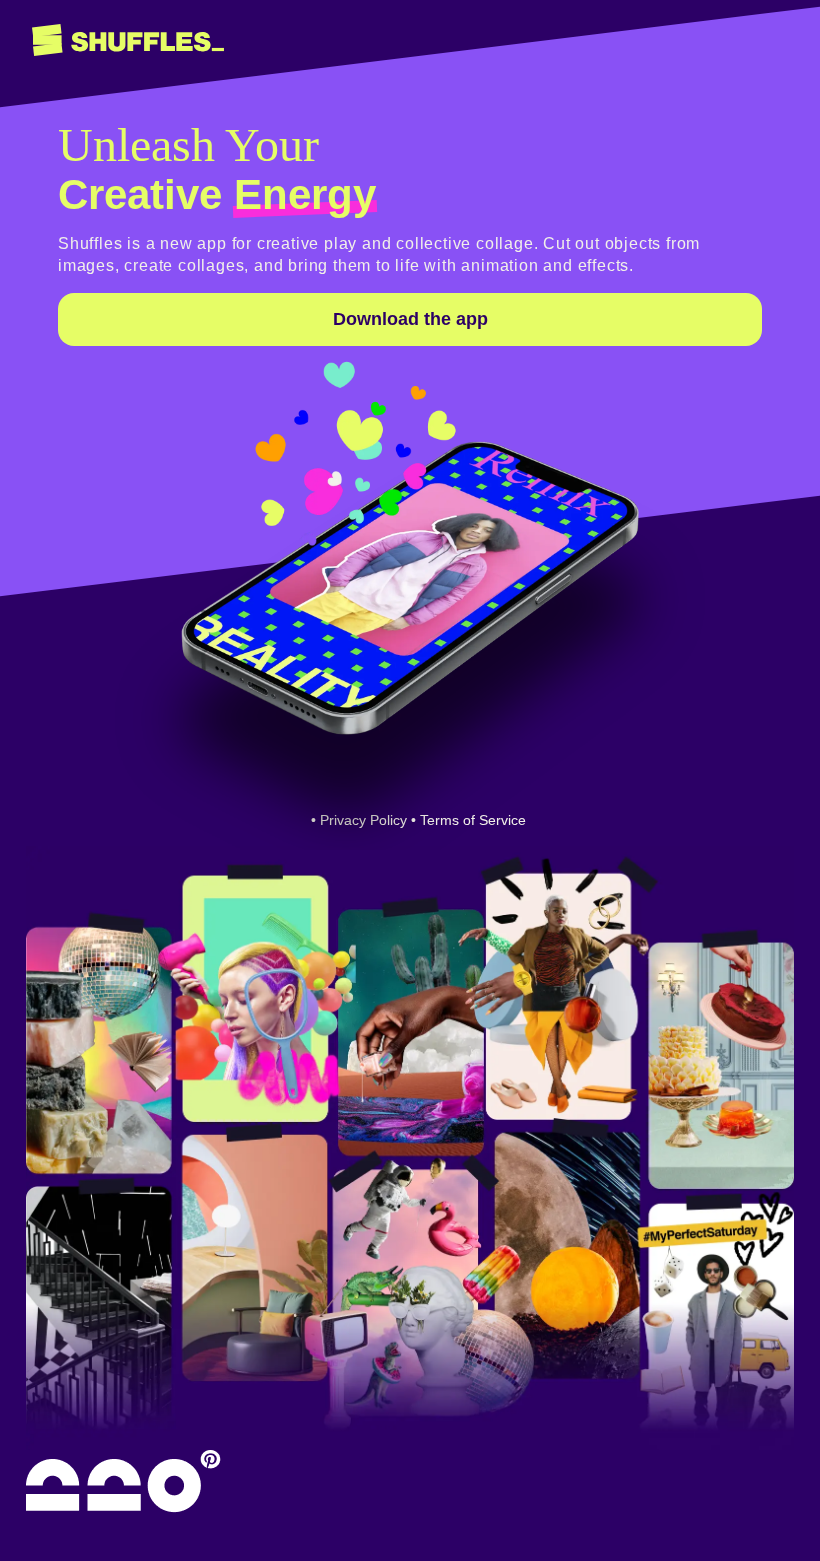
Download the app (410, 319)
